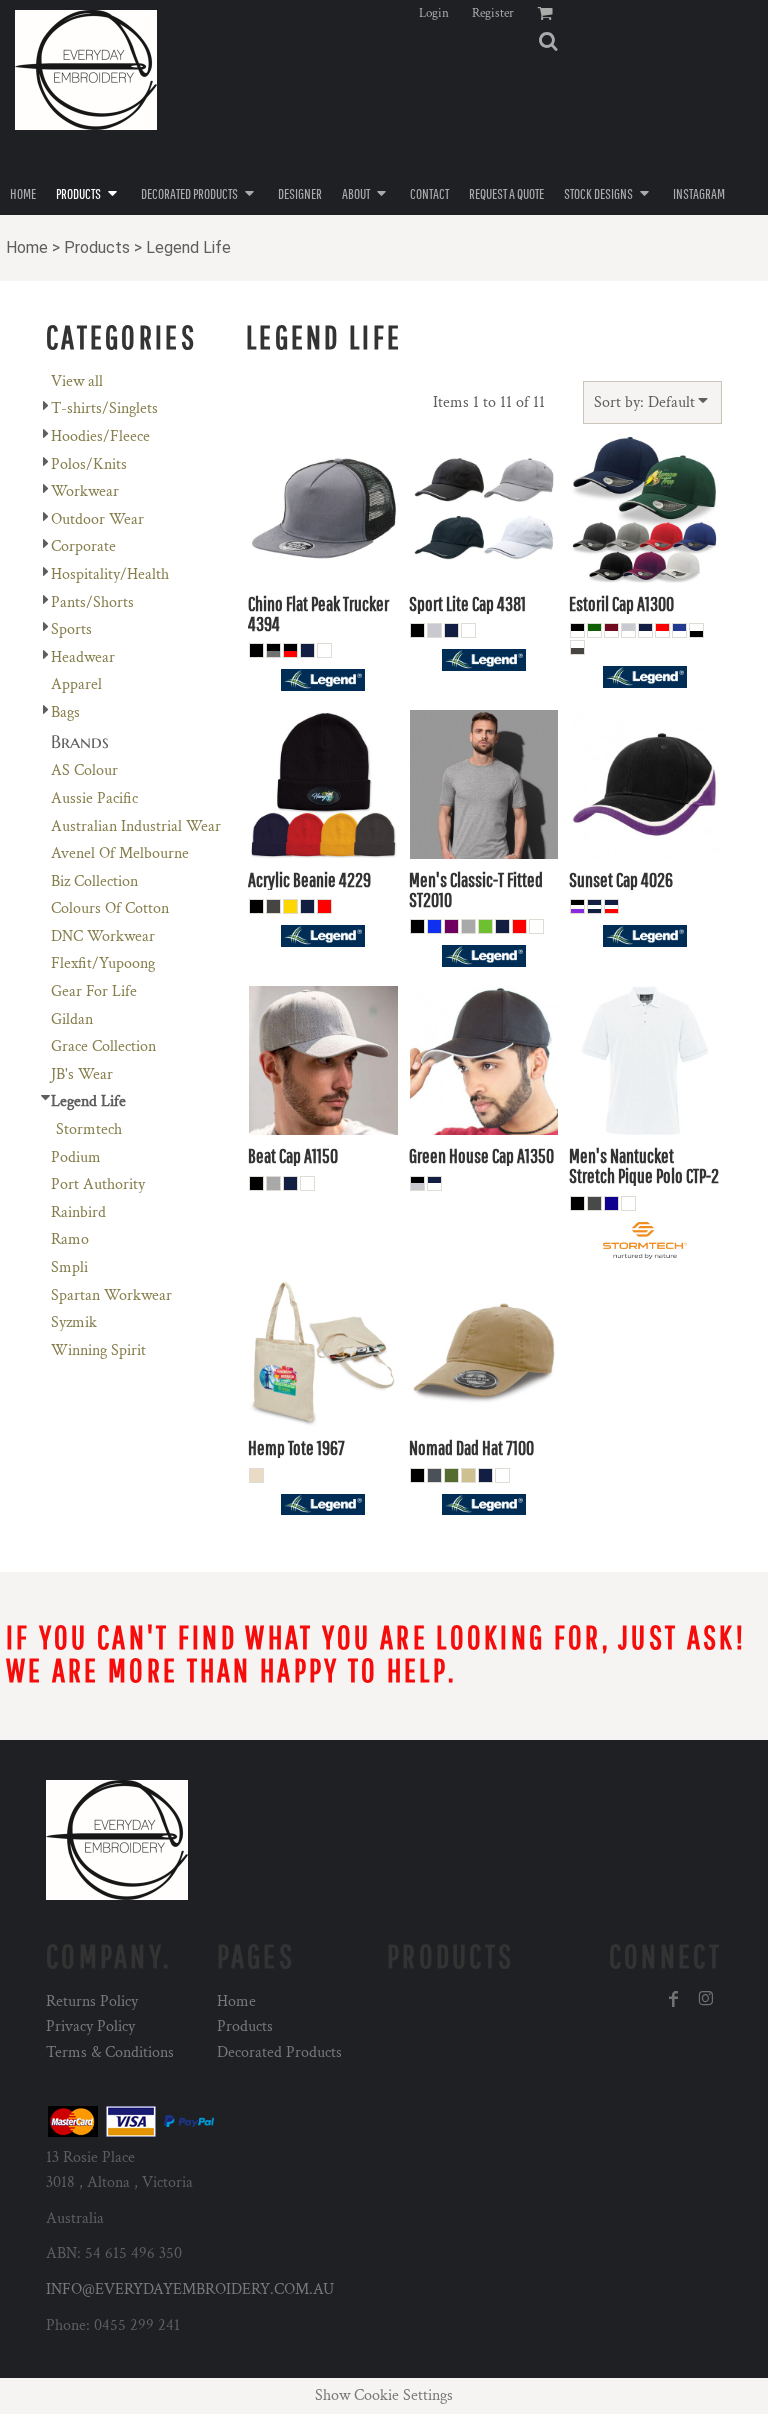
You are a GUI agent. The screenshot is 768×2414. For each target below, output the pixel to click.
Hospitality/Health (110, 574)
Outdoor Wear (97, 519)
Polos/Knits (89, 464)
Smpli (69, 1267)
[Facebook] (674, 1999)
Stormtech (89, 1129)
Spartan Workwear (111, 1295)
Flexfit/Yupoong (103, 963)
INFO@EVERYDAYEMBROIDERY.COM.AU (190, 2289)
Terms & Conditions (110, 2052)
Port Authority (98, 1184)
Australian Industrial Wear (136, 826)
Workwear (85, 491)
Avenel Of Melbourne (120, 853)
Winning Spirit (98, 1350)
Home (27, 247)
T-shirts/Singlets (104, 408)
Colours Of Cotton (110, 908)
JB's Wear (82, 1074)
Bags (65, 712)
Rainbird (78, 1212)
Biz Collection (94, 881)
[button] (548, 41)
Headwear (83, 657)
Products (97, 247)
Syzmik (74, 1322)
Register (493, 13)
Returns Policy (92, 2001)
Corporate (83, 546)
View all (77, 381)
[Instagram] (706, 1999)
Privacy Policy (90, 2026)
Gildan (72, 1019)
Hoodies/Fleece (100, 436)
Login (434, 13)
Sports (71, 629)
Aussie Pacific (94, 798)
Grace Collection (103, 1046)
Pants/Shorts (92, 602)
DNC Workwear (103, 936)
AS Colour (84, 770)
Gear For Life (94, 991)
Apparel (76, 684)
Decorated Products (279, 2052)
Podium (76, 1157)
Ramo (70, 1239)
